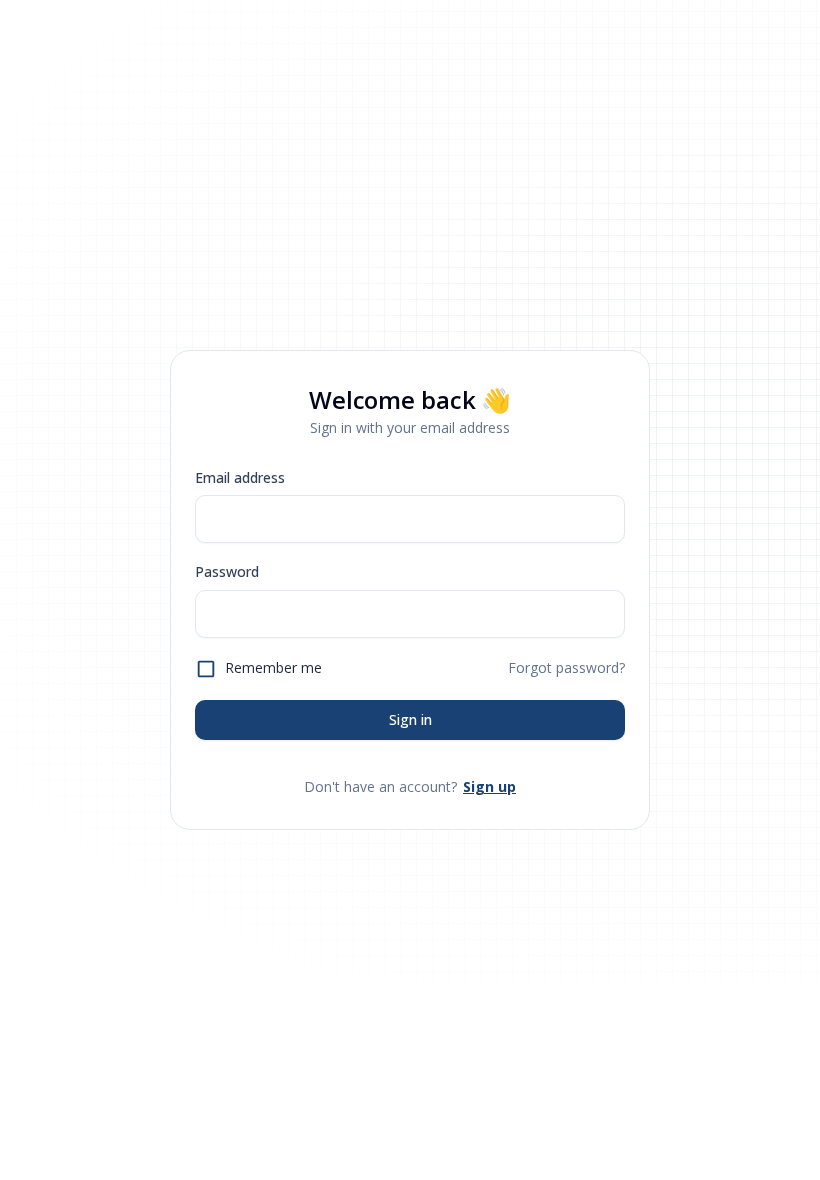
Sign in (410, 719)
